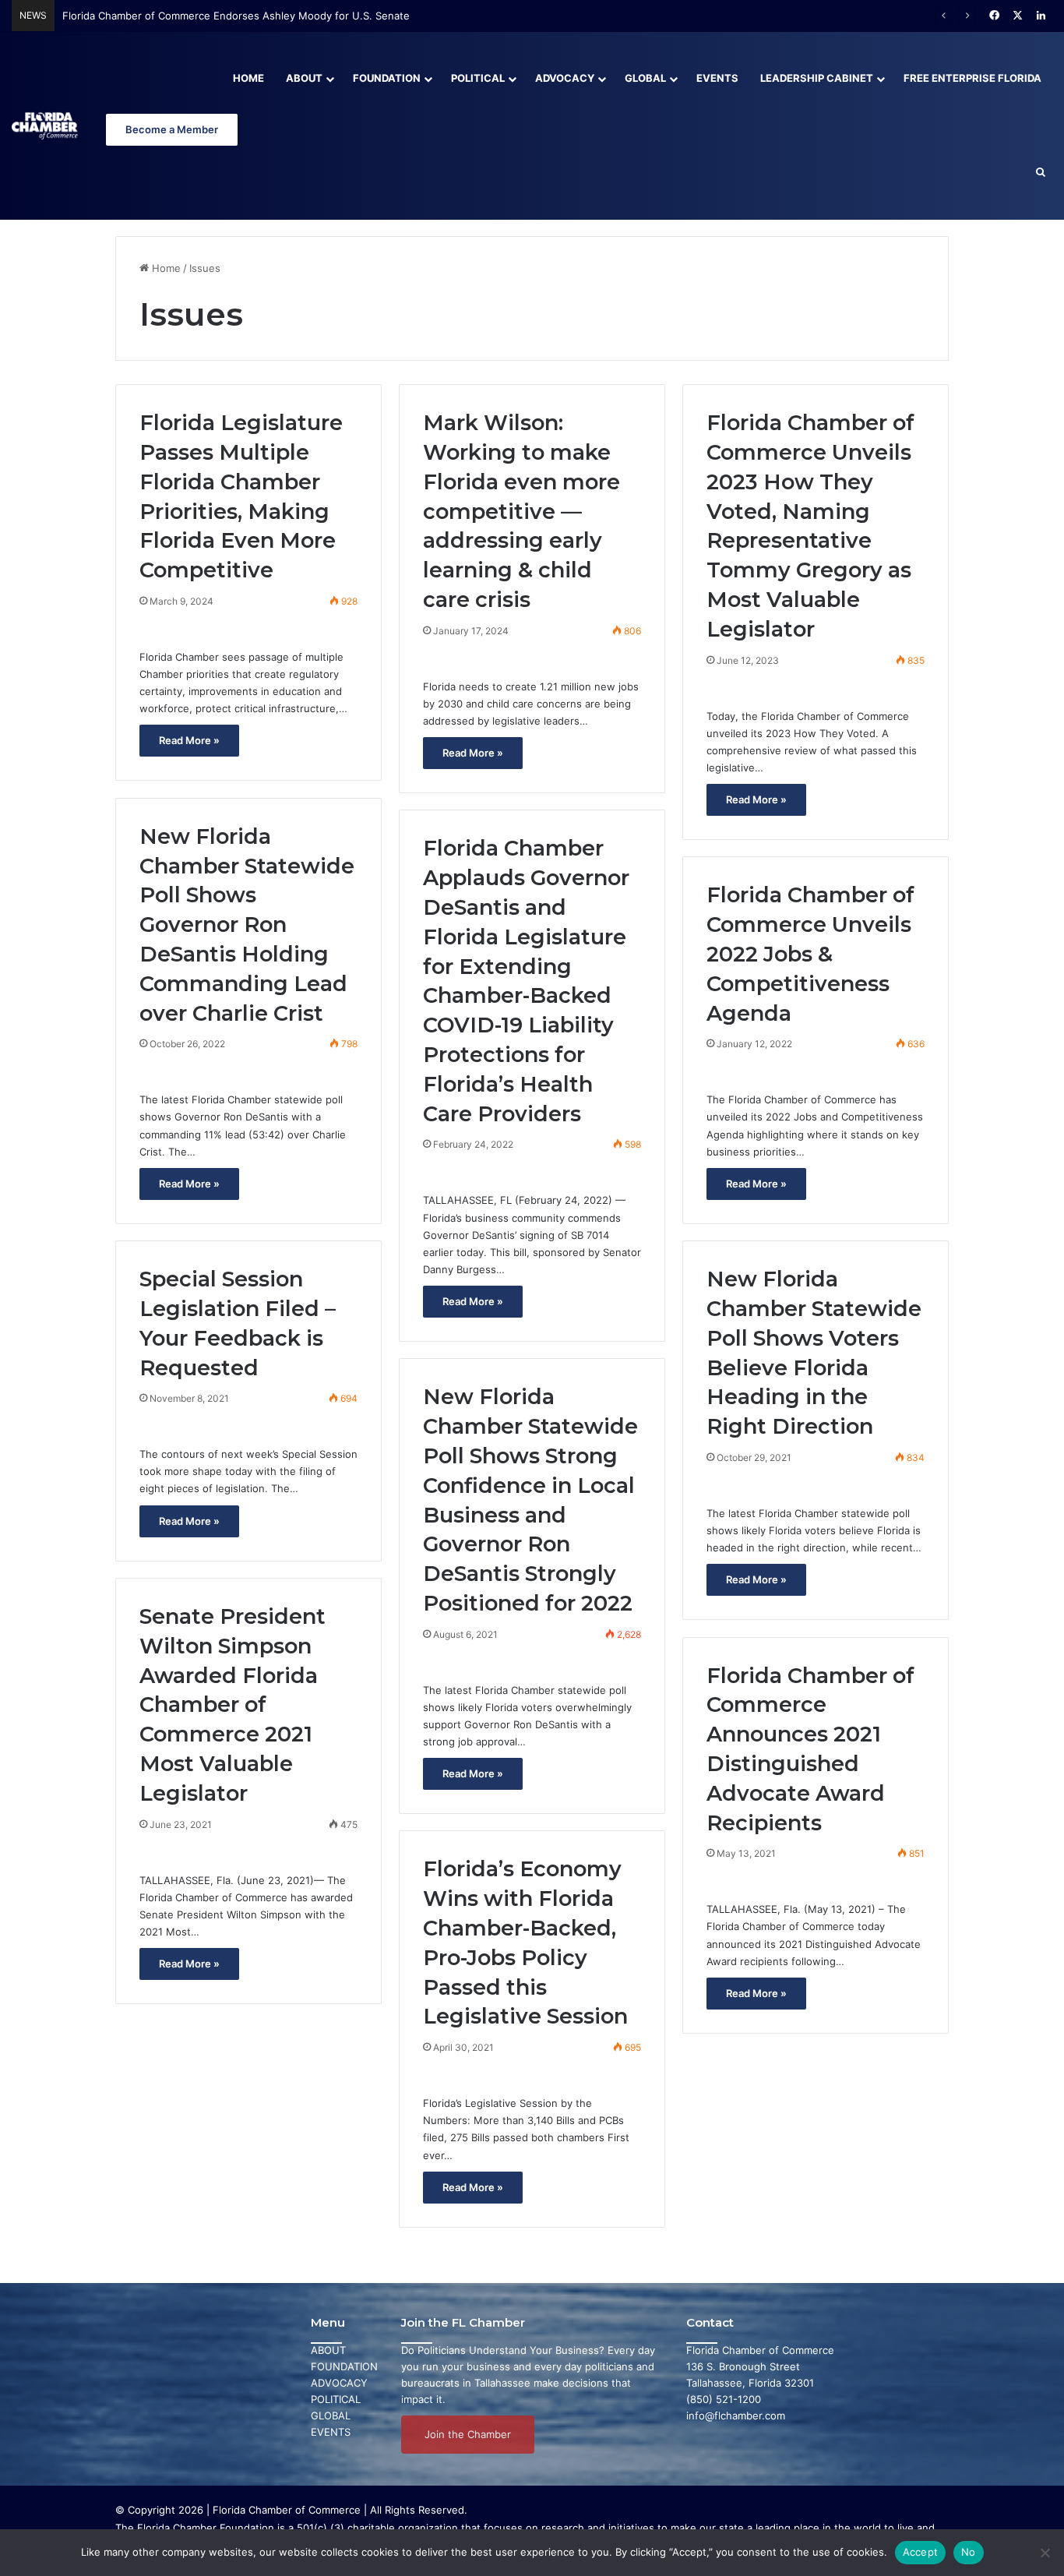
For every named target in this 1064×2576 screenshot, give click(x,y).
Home (248, 78)
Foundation (387, 78)
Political (478, 78)
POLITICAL (336, 2399)
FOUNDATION (344, 2366)
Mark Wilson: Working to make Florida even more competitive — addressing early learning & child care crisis (521, 511)
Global (645, 78)
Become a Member (172, 129)
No (969, 2552)
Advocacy (565, 78)
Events (717, 78)
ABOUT (328, 2350)
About (304, 78)
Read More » (189, 740)
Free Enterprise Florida (972, 78)
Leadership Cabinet (817, 78)
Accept (921, 2552)
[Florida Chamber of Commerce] (46, 125)
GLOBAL (331, 2415)
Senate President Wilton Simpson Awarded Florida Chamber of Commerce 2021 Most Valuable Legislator (233, 1705)
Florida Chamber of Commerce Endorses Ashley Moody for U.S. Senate (236, 16)
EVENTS (331, 2432)
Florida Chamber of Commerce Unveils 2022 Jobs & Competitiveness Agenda (810, 954)
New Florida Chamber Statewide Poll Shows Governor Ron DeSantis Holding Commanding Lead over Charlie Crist (247, 925)
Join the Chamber (468, 2434)
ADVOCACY (339, 2383)
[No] (1045, 2553)
